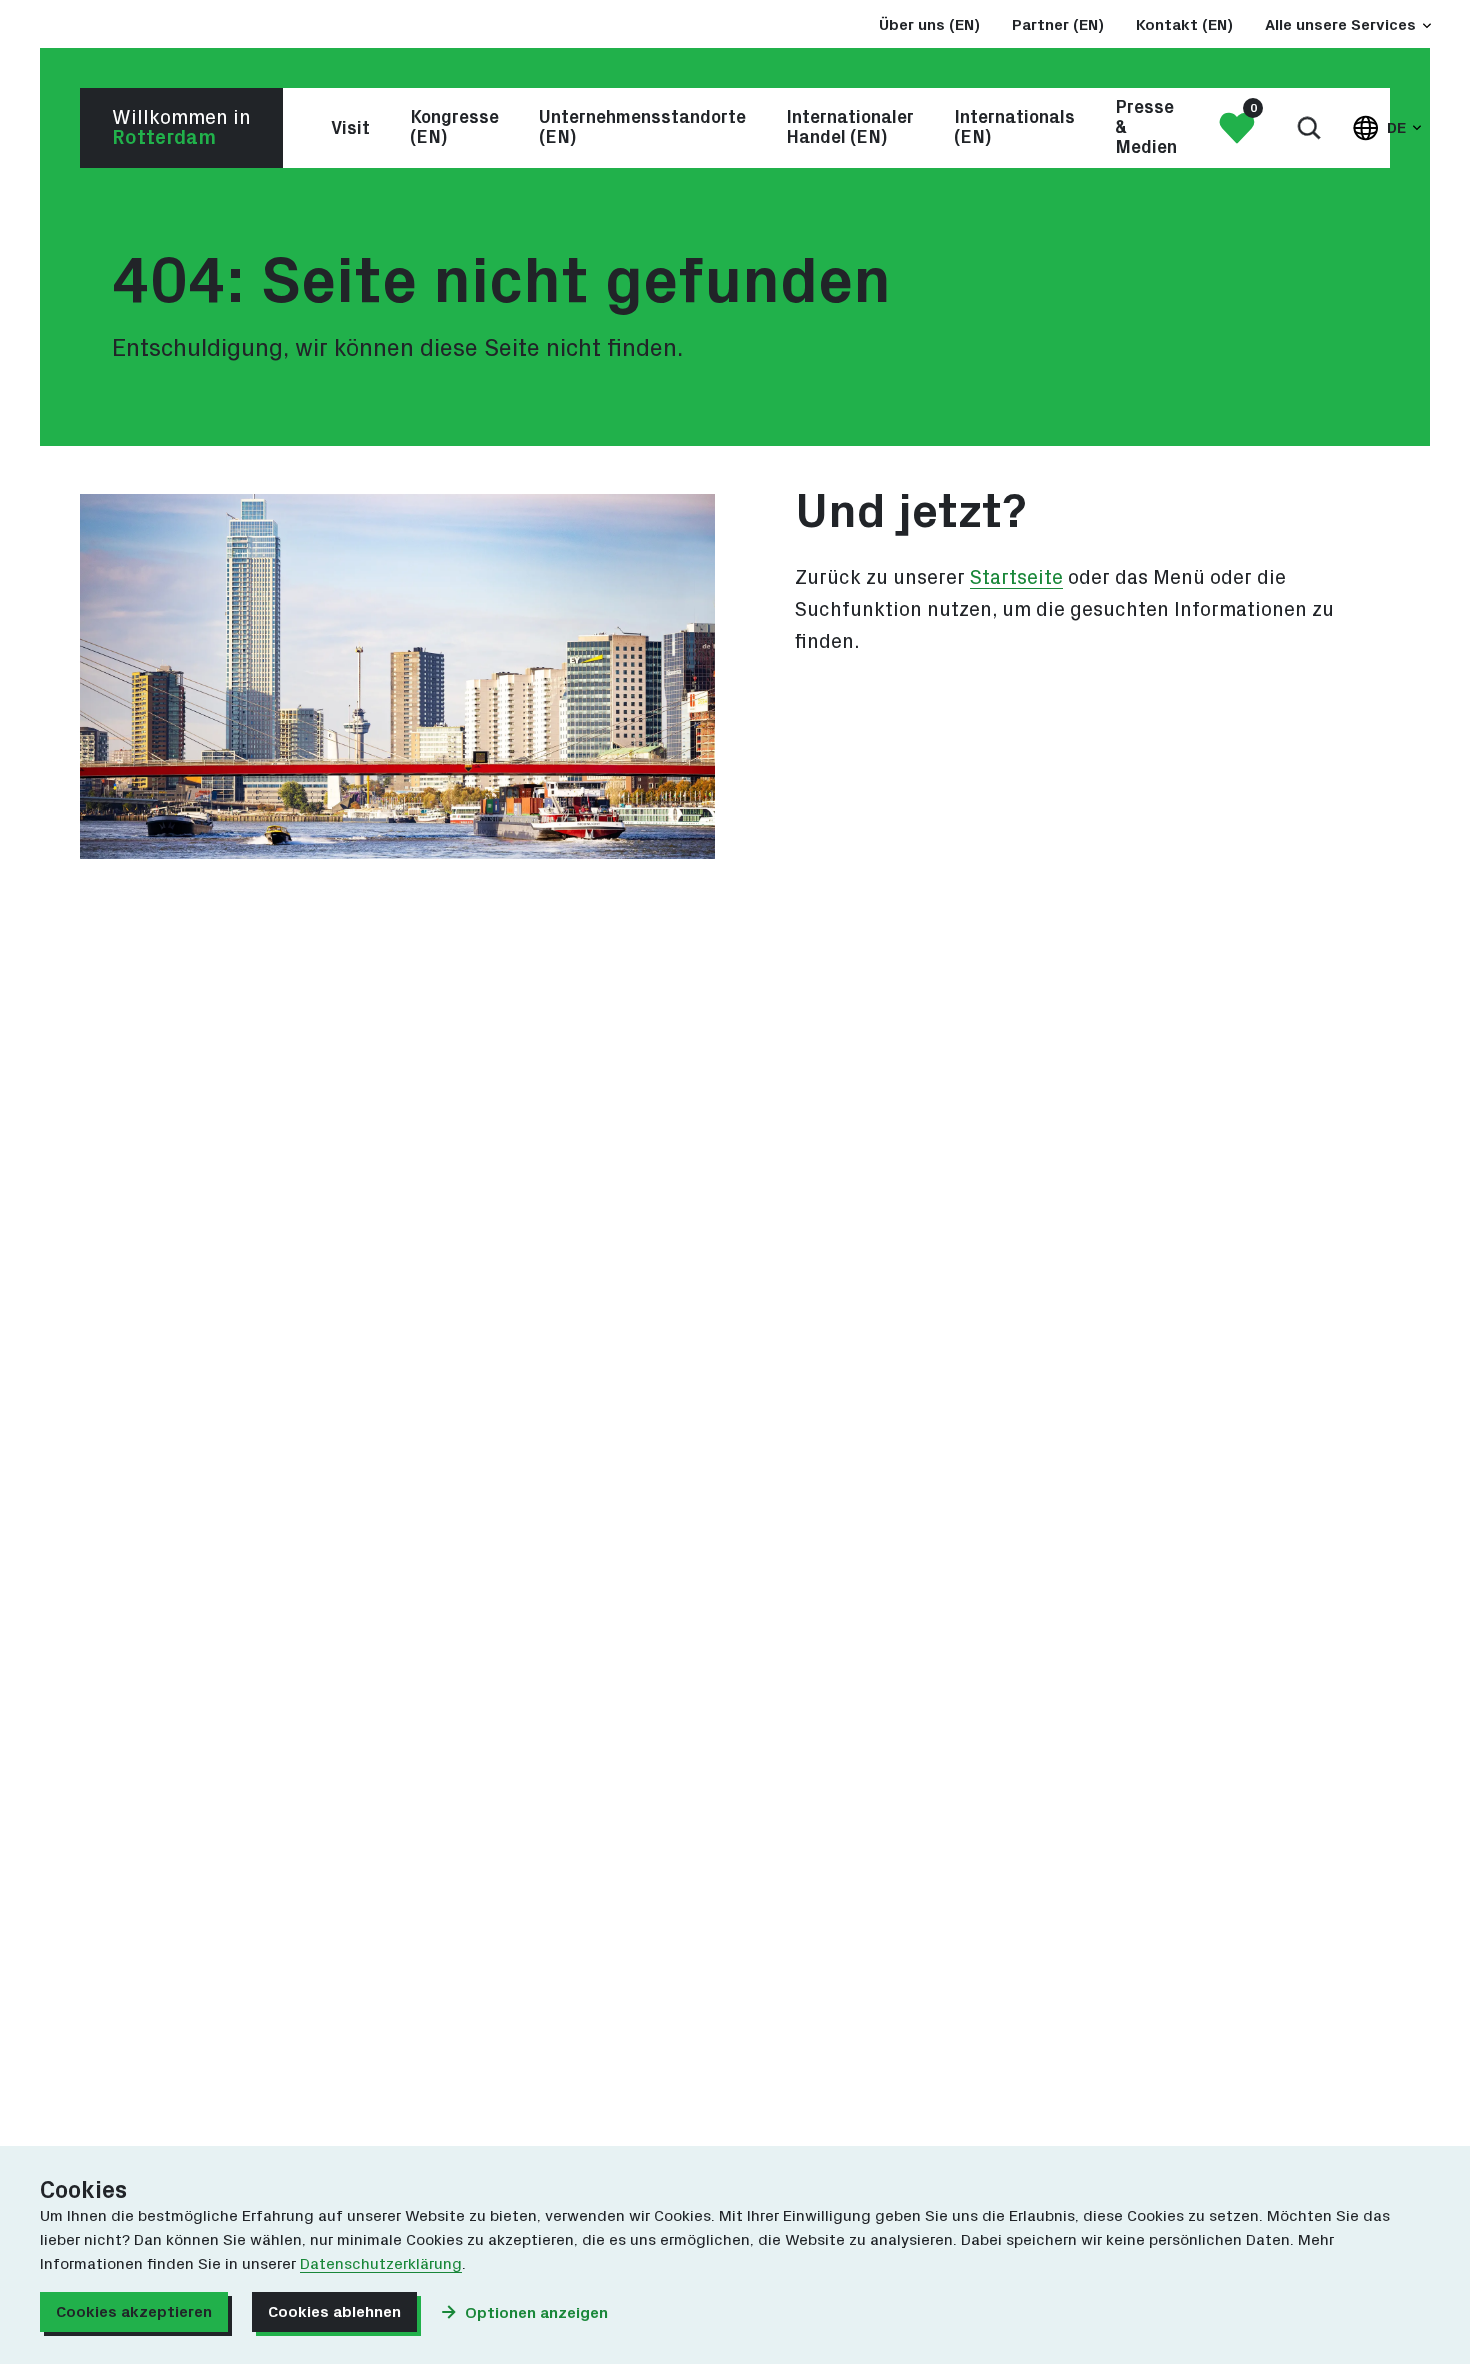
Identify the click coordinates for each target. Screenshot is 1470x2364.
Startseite (1016, 578)
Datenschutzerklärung (381, 2264)
